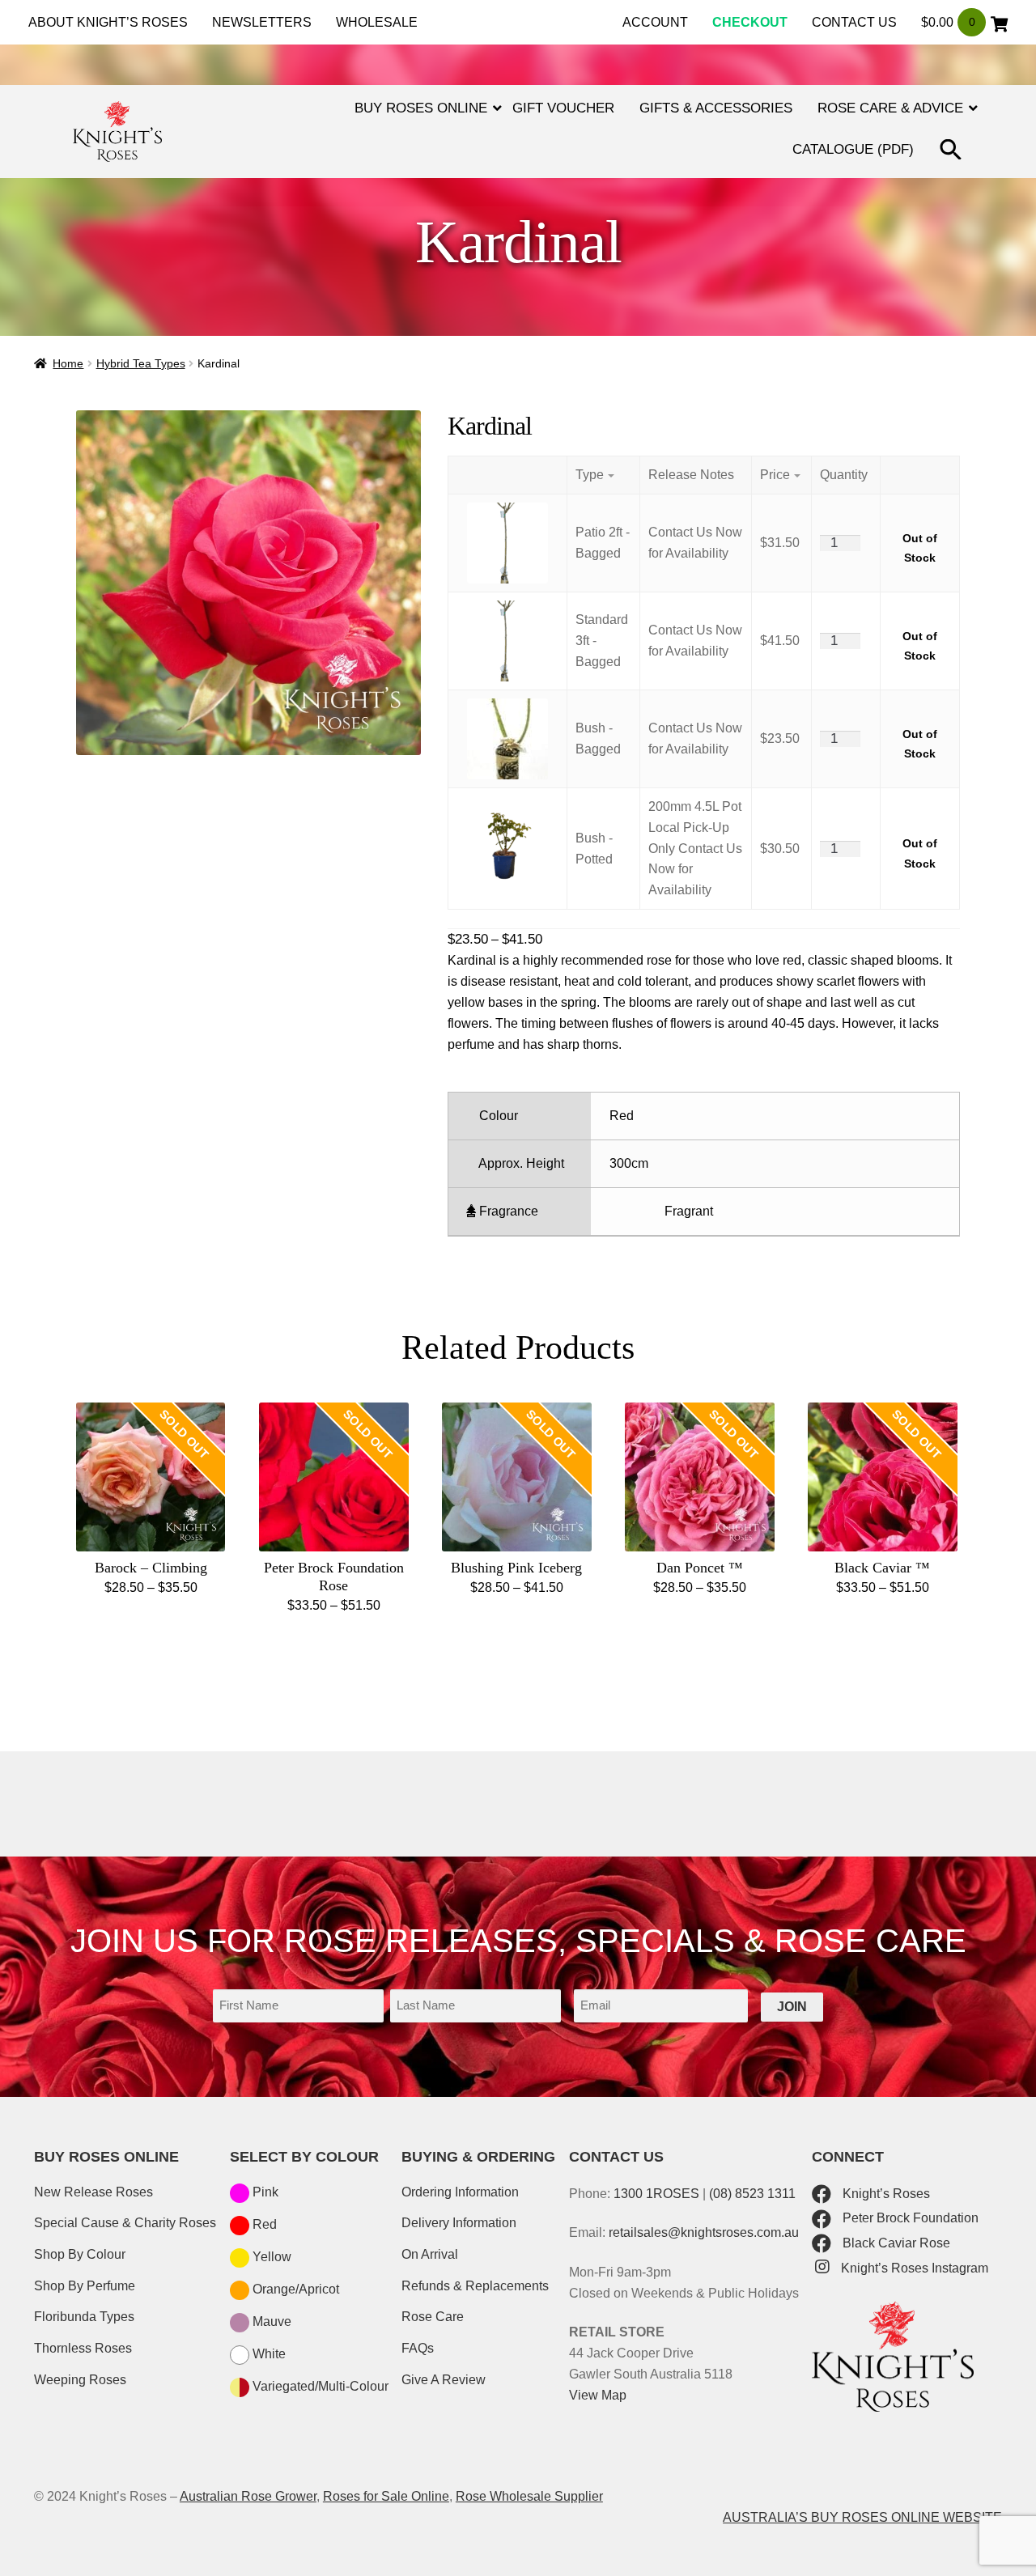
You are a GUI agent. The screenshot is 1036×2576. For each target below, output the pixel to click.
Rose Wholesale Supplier (529, 2496)
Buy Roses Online (421, 108)
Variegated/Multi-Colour (319, 2386)
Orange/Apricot (294, 2289)
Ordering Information (460, 2192)
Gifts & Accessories (716, 108)
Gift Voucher (563, 108)
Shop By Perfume (85, 2286)
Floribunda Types (84, 2317)
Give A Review (444, 2380)
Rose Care (433, 2317)
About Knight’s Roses (108, 22)
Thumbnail (507, 475)
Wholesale (377, 22)
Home (68, 363)
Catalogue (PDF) (853, 149)
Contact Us (854, 22)
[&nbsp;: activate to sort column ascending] (919, 475)
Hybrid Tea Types (141, 363)
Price (775, 475)
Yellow (270, 2257)
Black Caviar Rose (895, 2243)
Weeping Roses (80, 2380)
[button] (953, 152)
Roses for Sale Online (386, 2496)
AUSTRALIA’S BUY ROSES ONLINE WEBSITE (862, 2517)
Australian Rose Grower (248, 2496)
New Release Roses (93, 2192)
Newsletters (262, 22)
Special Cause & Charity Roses (125, 2223)
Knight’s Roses (885, 2194)
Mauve (270, 2321)
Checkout (750, 22)
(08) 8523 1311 (752, 2194)
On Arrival (430, 2254)
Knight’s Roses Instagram (913, 2268)
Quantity (844, 475)
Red (263, 2224)
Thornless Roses (83, 2348)
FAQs (418, 2348)
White (267, 2354)
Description (696, 475)
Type (590, 475)
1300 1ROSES (656, 2194)
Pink (264, 2192)
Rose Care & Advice (890, 108)
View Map (598, 2395)
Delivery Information (459, 2223)
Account (655, 22)
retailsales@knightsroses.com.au (704, 2232)
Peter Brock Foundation (909, 2218)
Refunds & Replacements (475, 2286)
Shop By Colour (80, 2254)
